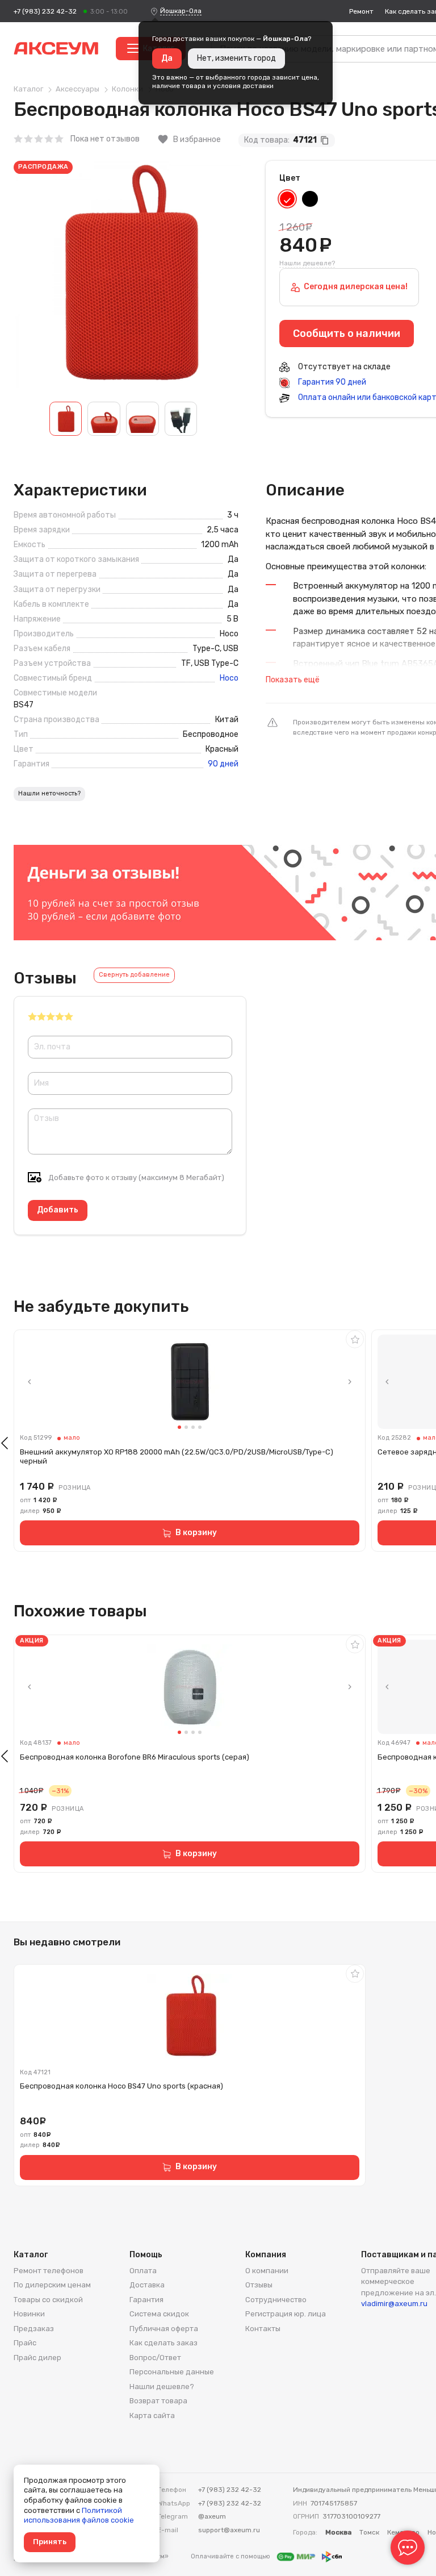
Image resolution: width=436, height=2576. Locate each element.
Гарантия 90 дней (331, 382)
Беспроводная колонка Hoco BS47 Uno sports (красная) (121, 2086)
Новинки (29, 2314)
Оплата (143, 2271)
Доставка (147, 2285)
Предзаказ (34, 2329)
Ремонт (361, 11)
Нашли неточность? (49, 793)
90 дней (223, 764)
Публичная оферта (164, 2329)
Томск (369, 2532)
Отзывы (259, 2285)
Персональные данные (172, 2372)
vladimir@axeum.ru (394, 2304)
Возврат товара (158, 2401)
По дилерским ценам (52, 2285)
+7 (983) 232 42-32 (45, 11)
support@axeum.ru (229, 2530)
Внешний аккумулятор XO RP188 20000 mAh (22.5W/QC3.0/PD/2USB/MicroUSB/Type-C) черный (177, 1456)
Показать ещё (293, 680)
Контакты (263, 2329)
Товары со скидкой (48, 2300)
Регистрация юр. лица (286, 2314)
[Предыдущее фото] (30, 1382)
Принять (50, 2542)
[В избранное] (355, 1339)
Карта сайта (152, 2415)
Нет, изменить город (236, 58)
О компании (267, 2271)
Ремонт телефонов (49, 2271)
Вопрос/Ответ (155, 2358)
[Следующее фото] (350, 1382)
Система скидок (159, 2314)
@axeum (212, 2516)
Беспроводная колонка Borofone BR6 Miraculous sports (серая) (135, 1757)
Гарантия (146, 2300)
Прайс (25, 2343)
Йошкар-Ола (181, 11)
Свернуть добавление (134, 975)
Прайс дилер (37, 2358)
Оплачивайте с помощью (231, 2556)
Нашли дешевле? (307, 263)
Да (167, 58)
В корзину (196, 1533)
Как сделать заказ (163, 2343)
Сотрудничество (276, 2300)
